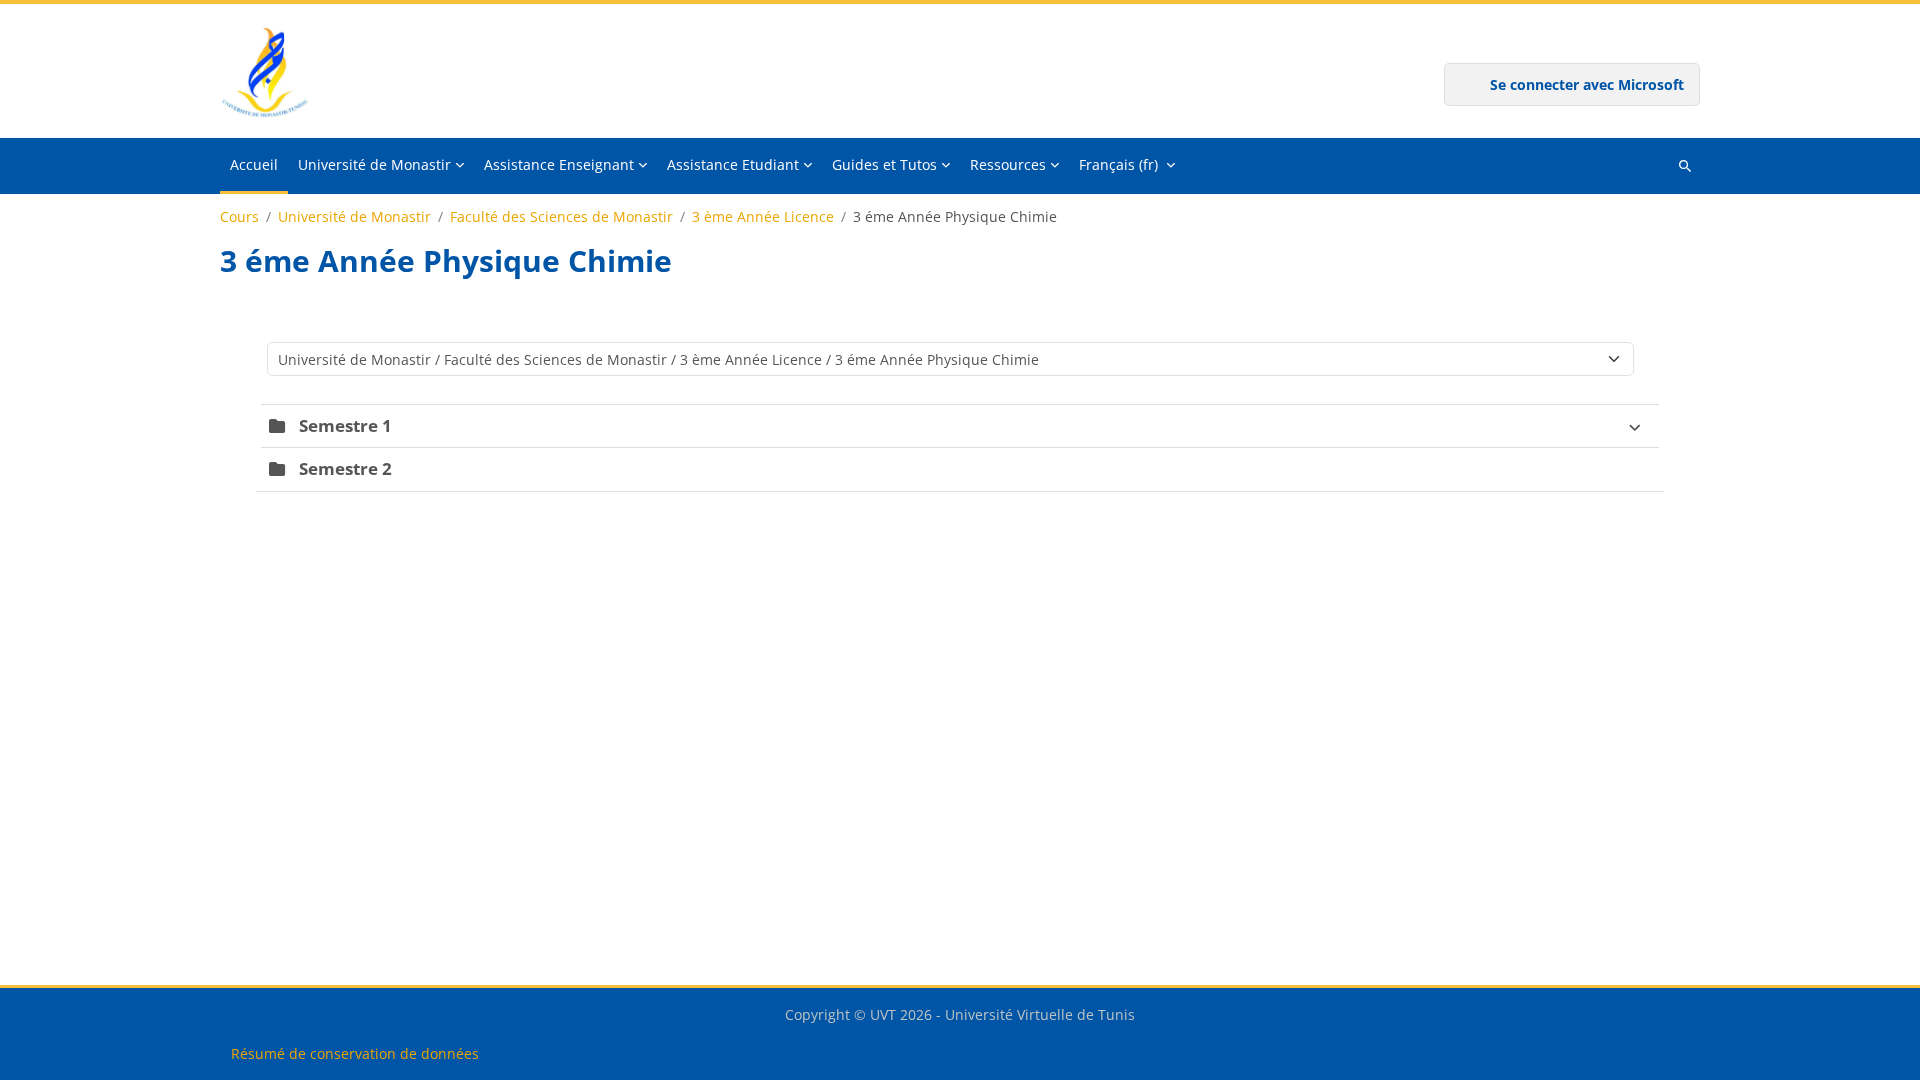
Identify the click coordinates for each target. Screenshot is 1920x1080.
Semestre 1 (345, 425)
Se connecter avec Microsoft (1587, 84)
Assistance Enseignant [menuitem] (559, 164)
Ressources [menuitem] (1008, 164)
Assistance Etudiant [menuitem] (733, 164)
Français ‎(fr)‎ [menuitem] (1118, 164)
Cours (239, 217)
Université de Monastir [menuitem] (374, 164)
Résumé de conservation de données (355, 1053)
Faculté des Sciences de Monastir (561, 217)
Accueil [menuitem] (254, 164)
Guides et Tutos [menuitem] (884, 164)
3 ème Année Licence (763, 217)
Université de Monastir (354, 217)
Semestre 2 (345, 468)
